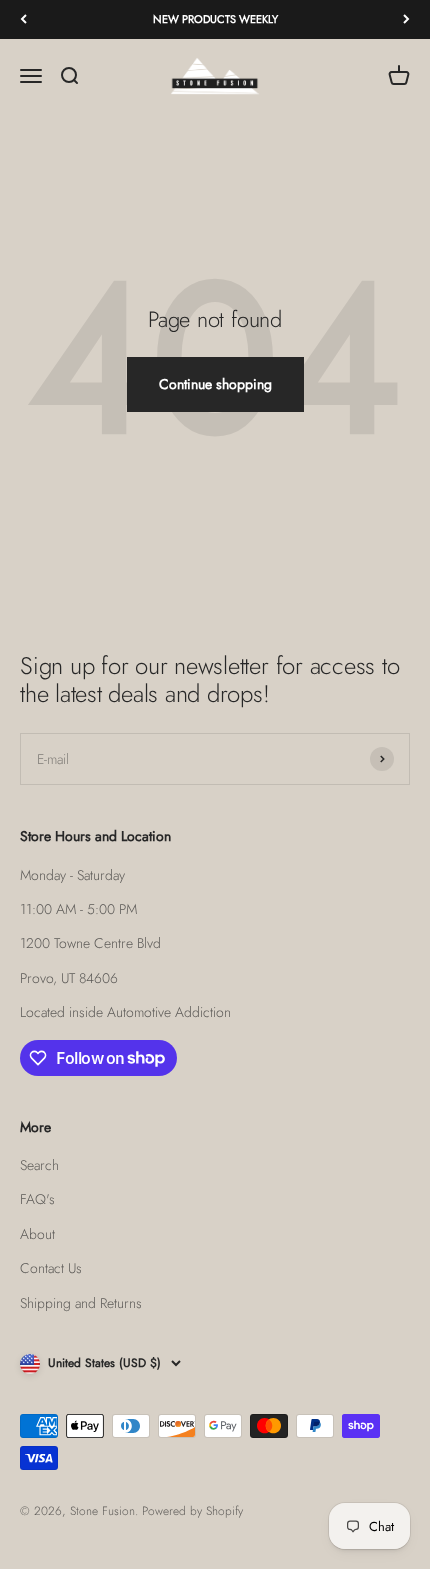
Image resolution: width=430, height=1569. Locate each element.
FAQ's (37, 1199)
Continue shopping (215, 384)
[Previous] (23, 19)
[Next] (406, 19)
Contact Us (51, 1268)
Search (39, 1165)
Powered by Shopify (192, 1511)
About (37, 1234)
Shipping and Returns (81, 1303)
